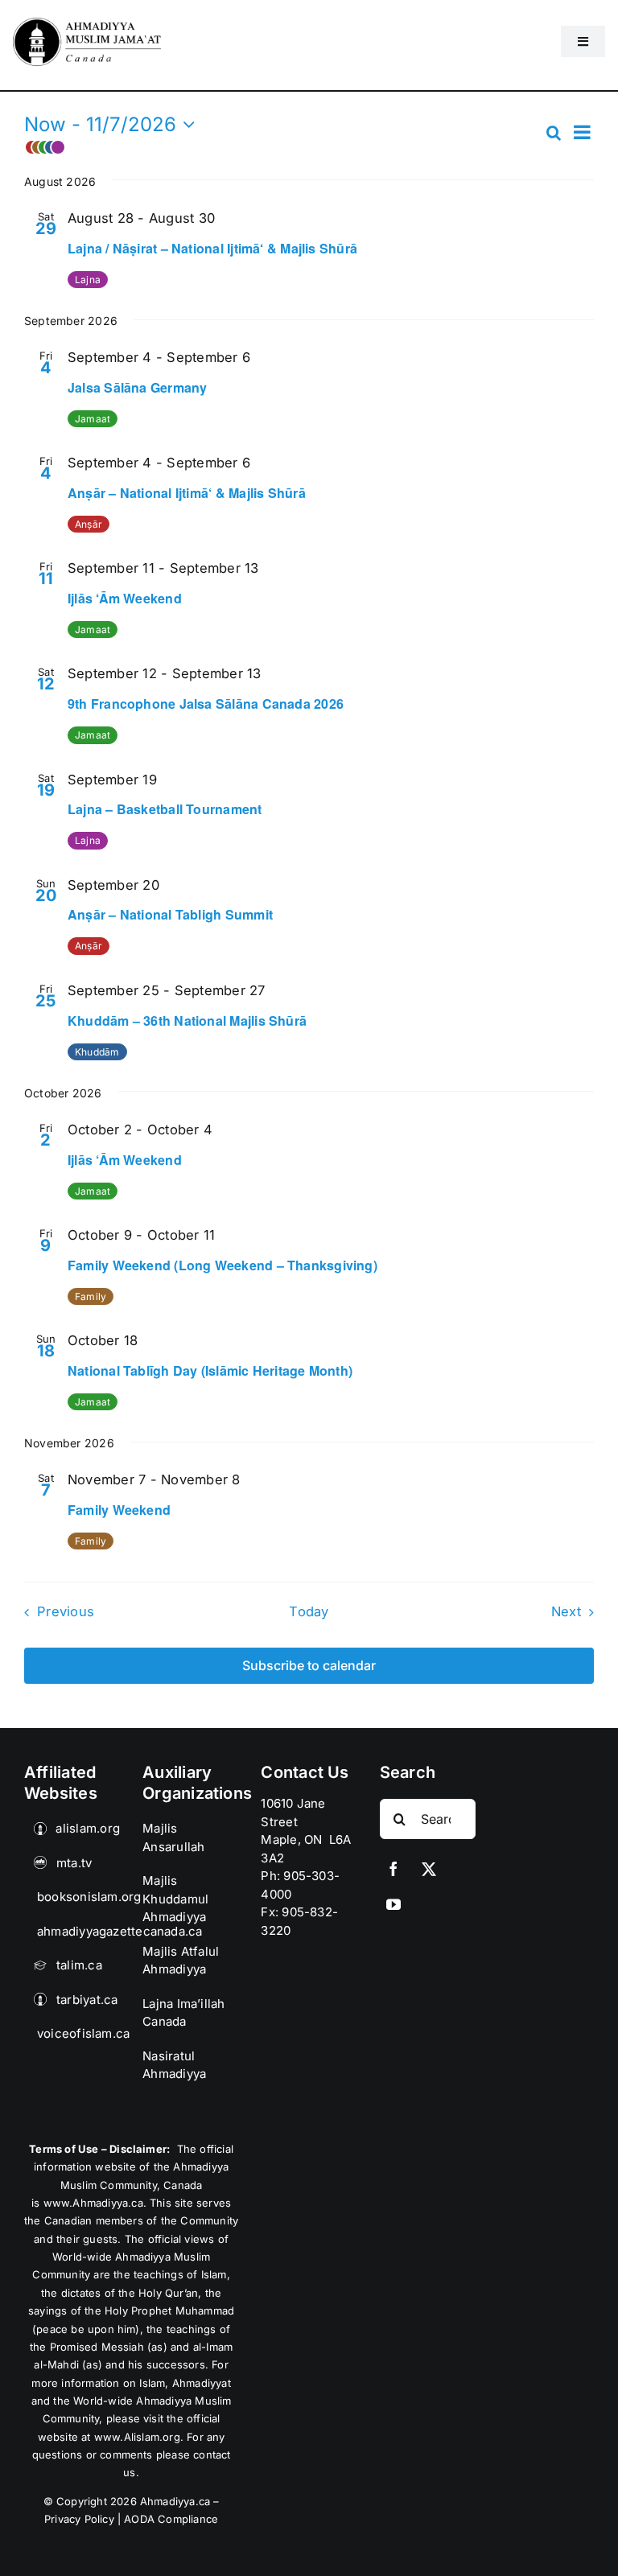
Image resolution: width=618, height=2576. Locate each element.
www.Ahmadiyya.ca (93, 2203)
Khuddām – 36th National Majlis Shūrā (187, 1021)
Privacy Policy (79, 2519)
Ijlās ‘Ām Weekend (125, 598)
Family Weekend (119, 1510)
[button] (284, 147)
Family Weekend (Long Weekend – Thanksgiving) (222, 1265)
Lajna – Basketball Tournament (165, 809)
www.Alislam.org (137, 2437)
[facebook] (393, 1869)
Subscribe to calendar (309, 1666)
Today (309, 1611)
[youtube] (393, 1904)
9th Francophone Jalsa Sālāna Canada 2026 (206, 704)
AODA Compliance (171, 2519)
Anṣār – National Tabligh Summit (170, 914)
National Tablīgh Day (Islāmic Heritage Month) (210, 1370)
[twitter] (429, 1869)
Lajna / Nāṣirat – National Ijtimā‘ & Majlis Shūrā (212, 248)
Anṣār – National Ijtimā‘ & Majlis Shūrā (187, 493)
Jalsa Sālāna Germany (138, 387)
